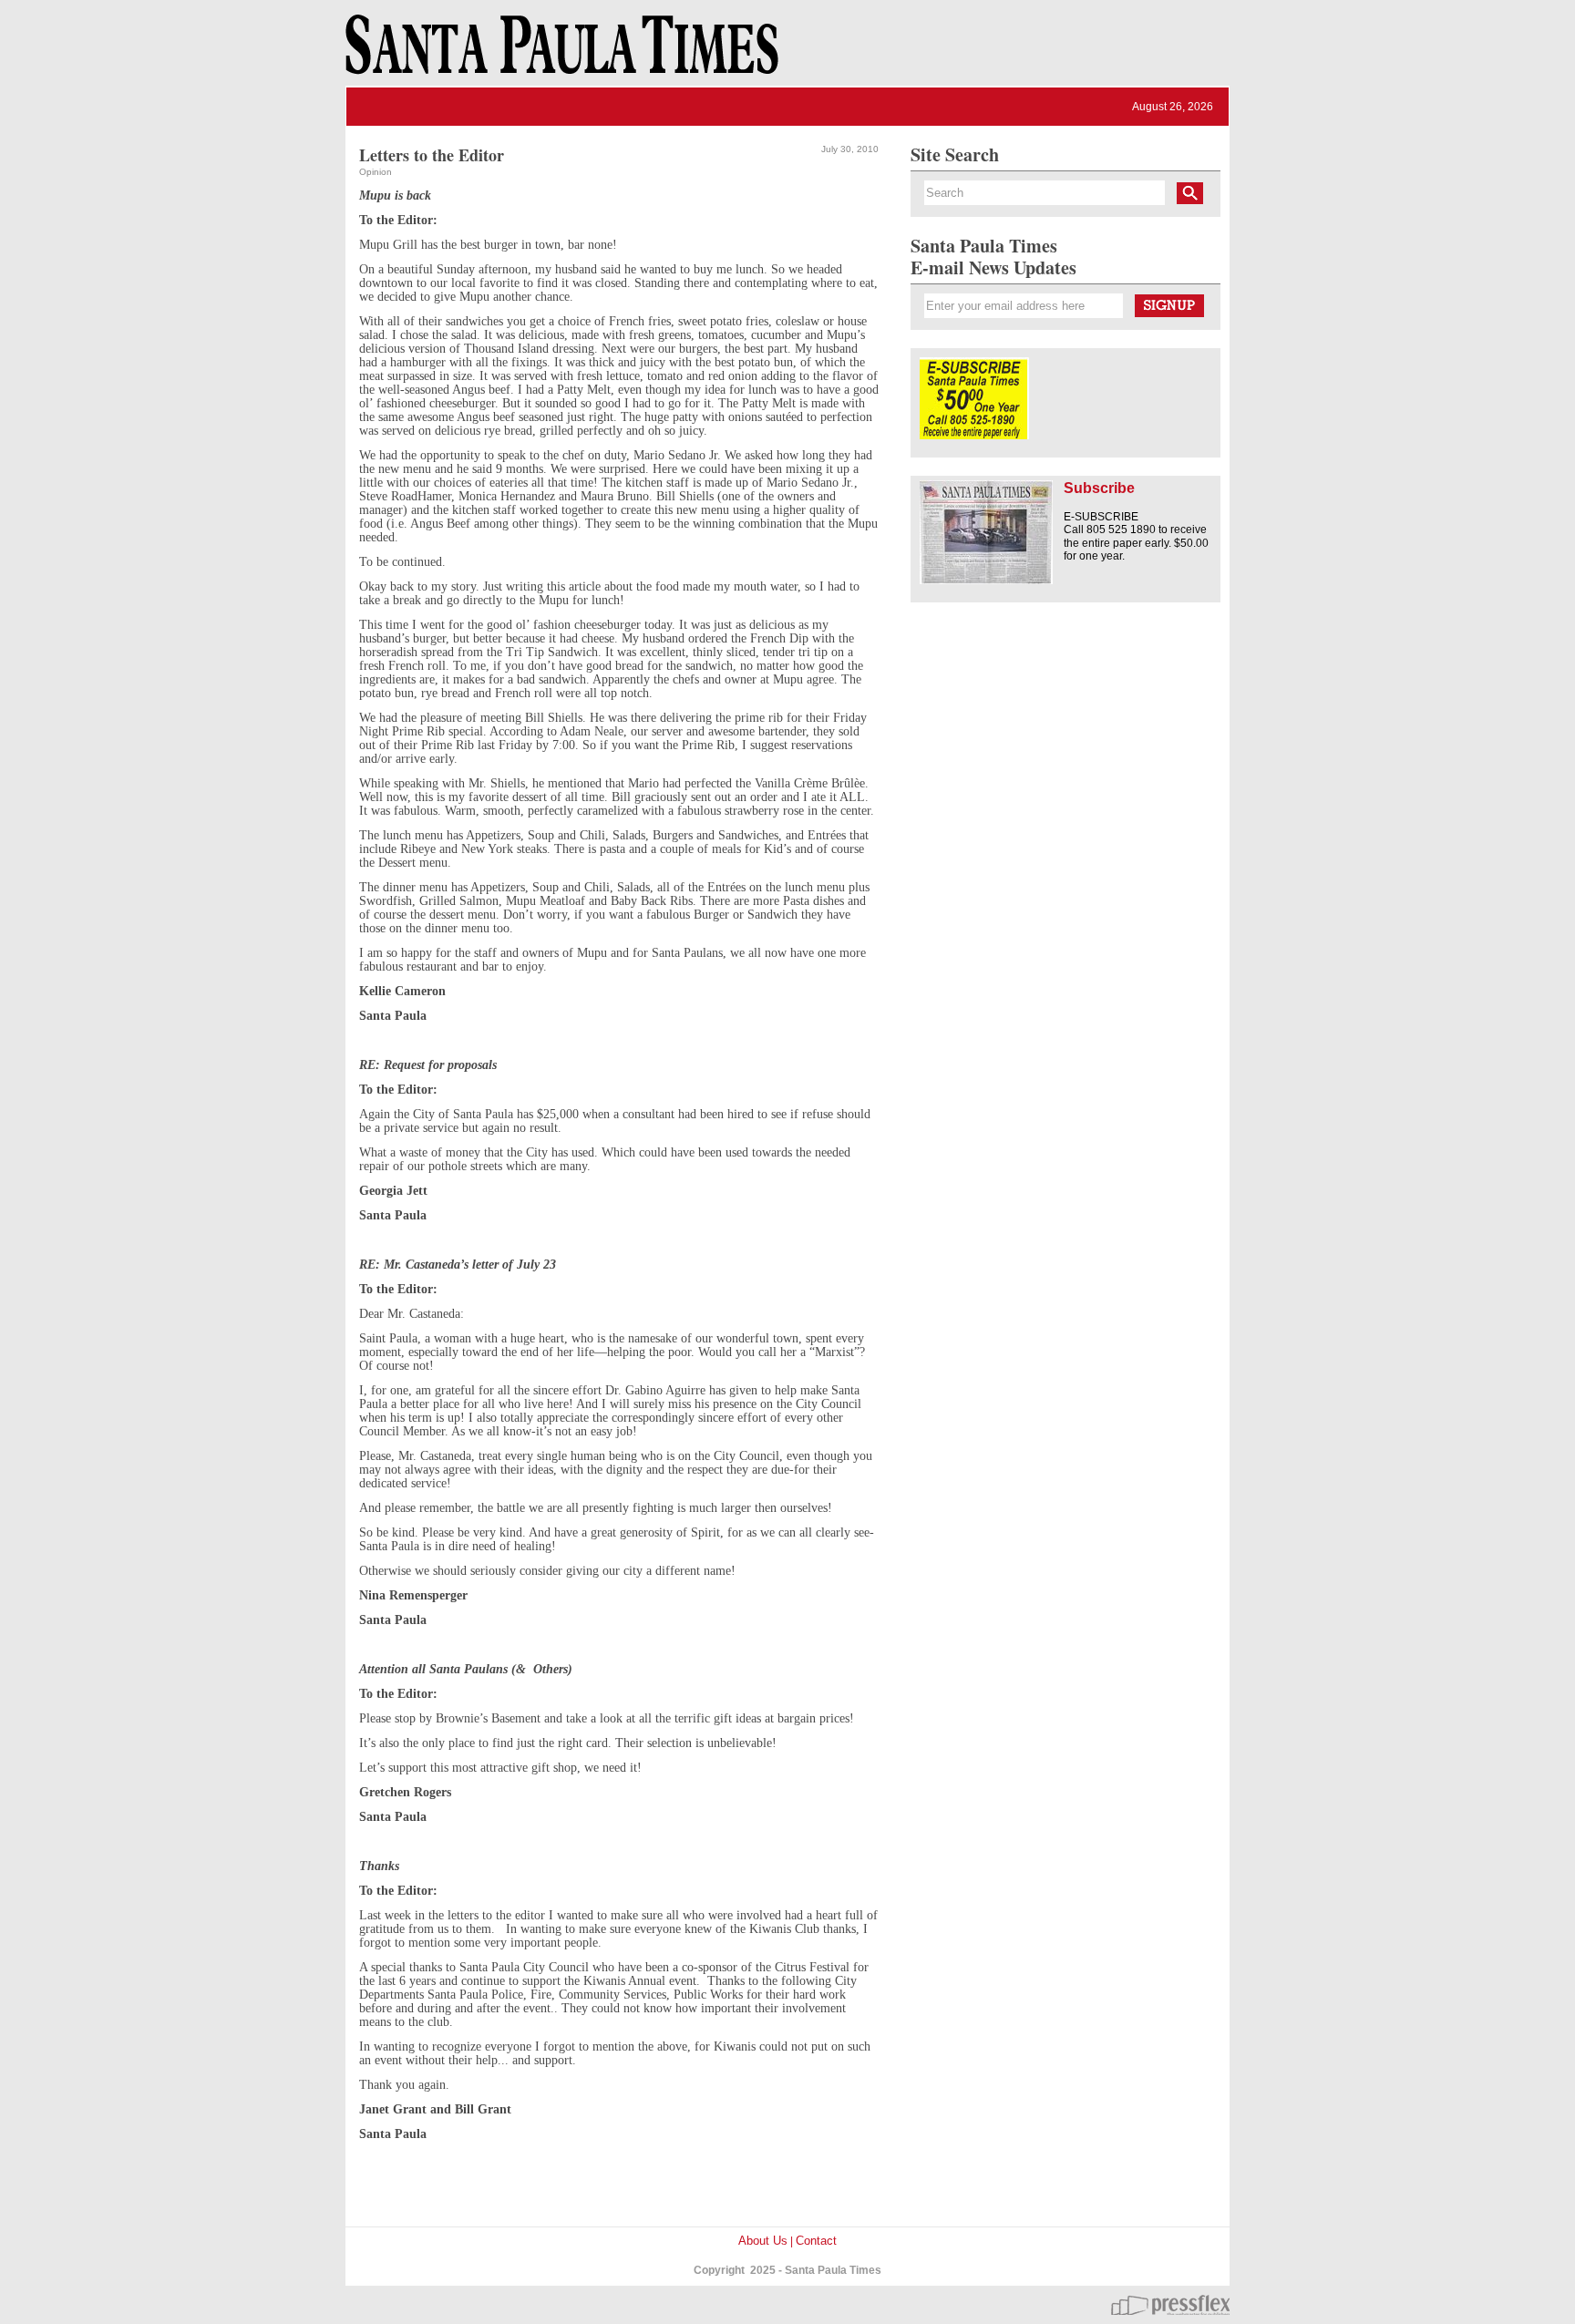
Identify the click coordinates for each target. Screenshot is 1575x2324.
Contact (816, 2241)
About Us (763, 2241)
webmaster (1170, 2305)
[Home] (559, 53)
